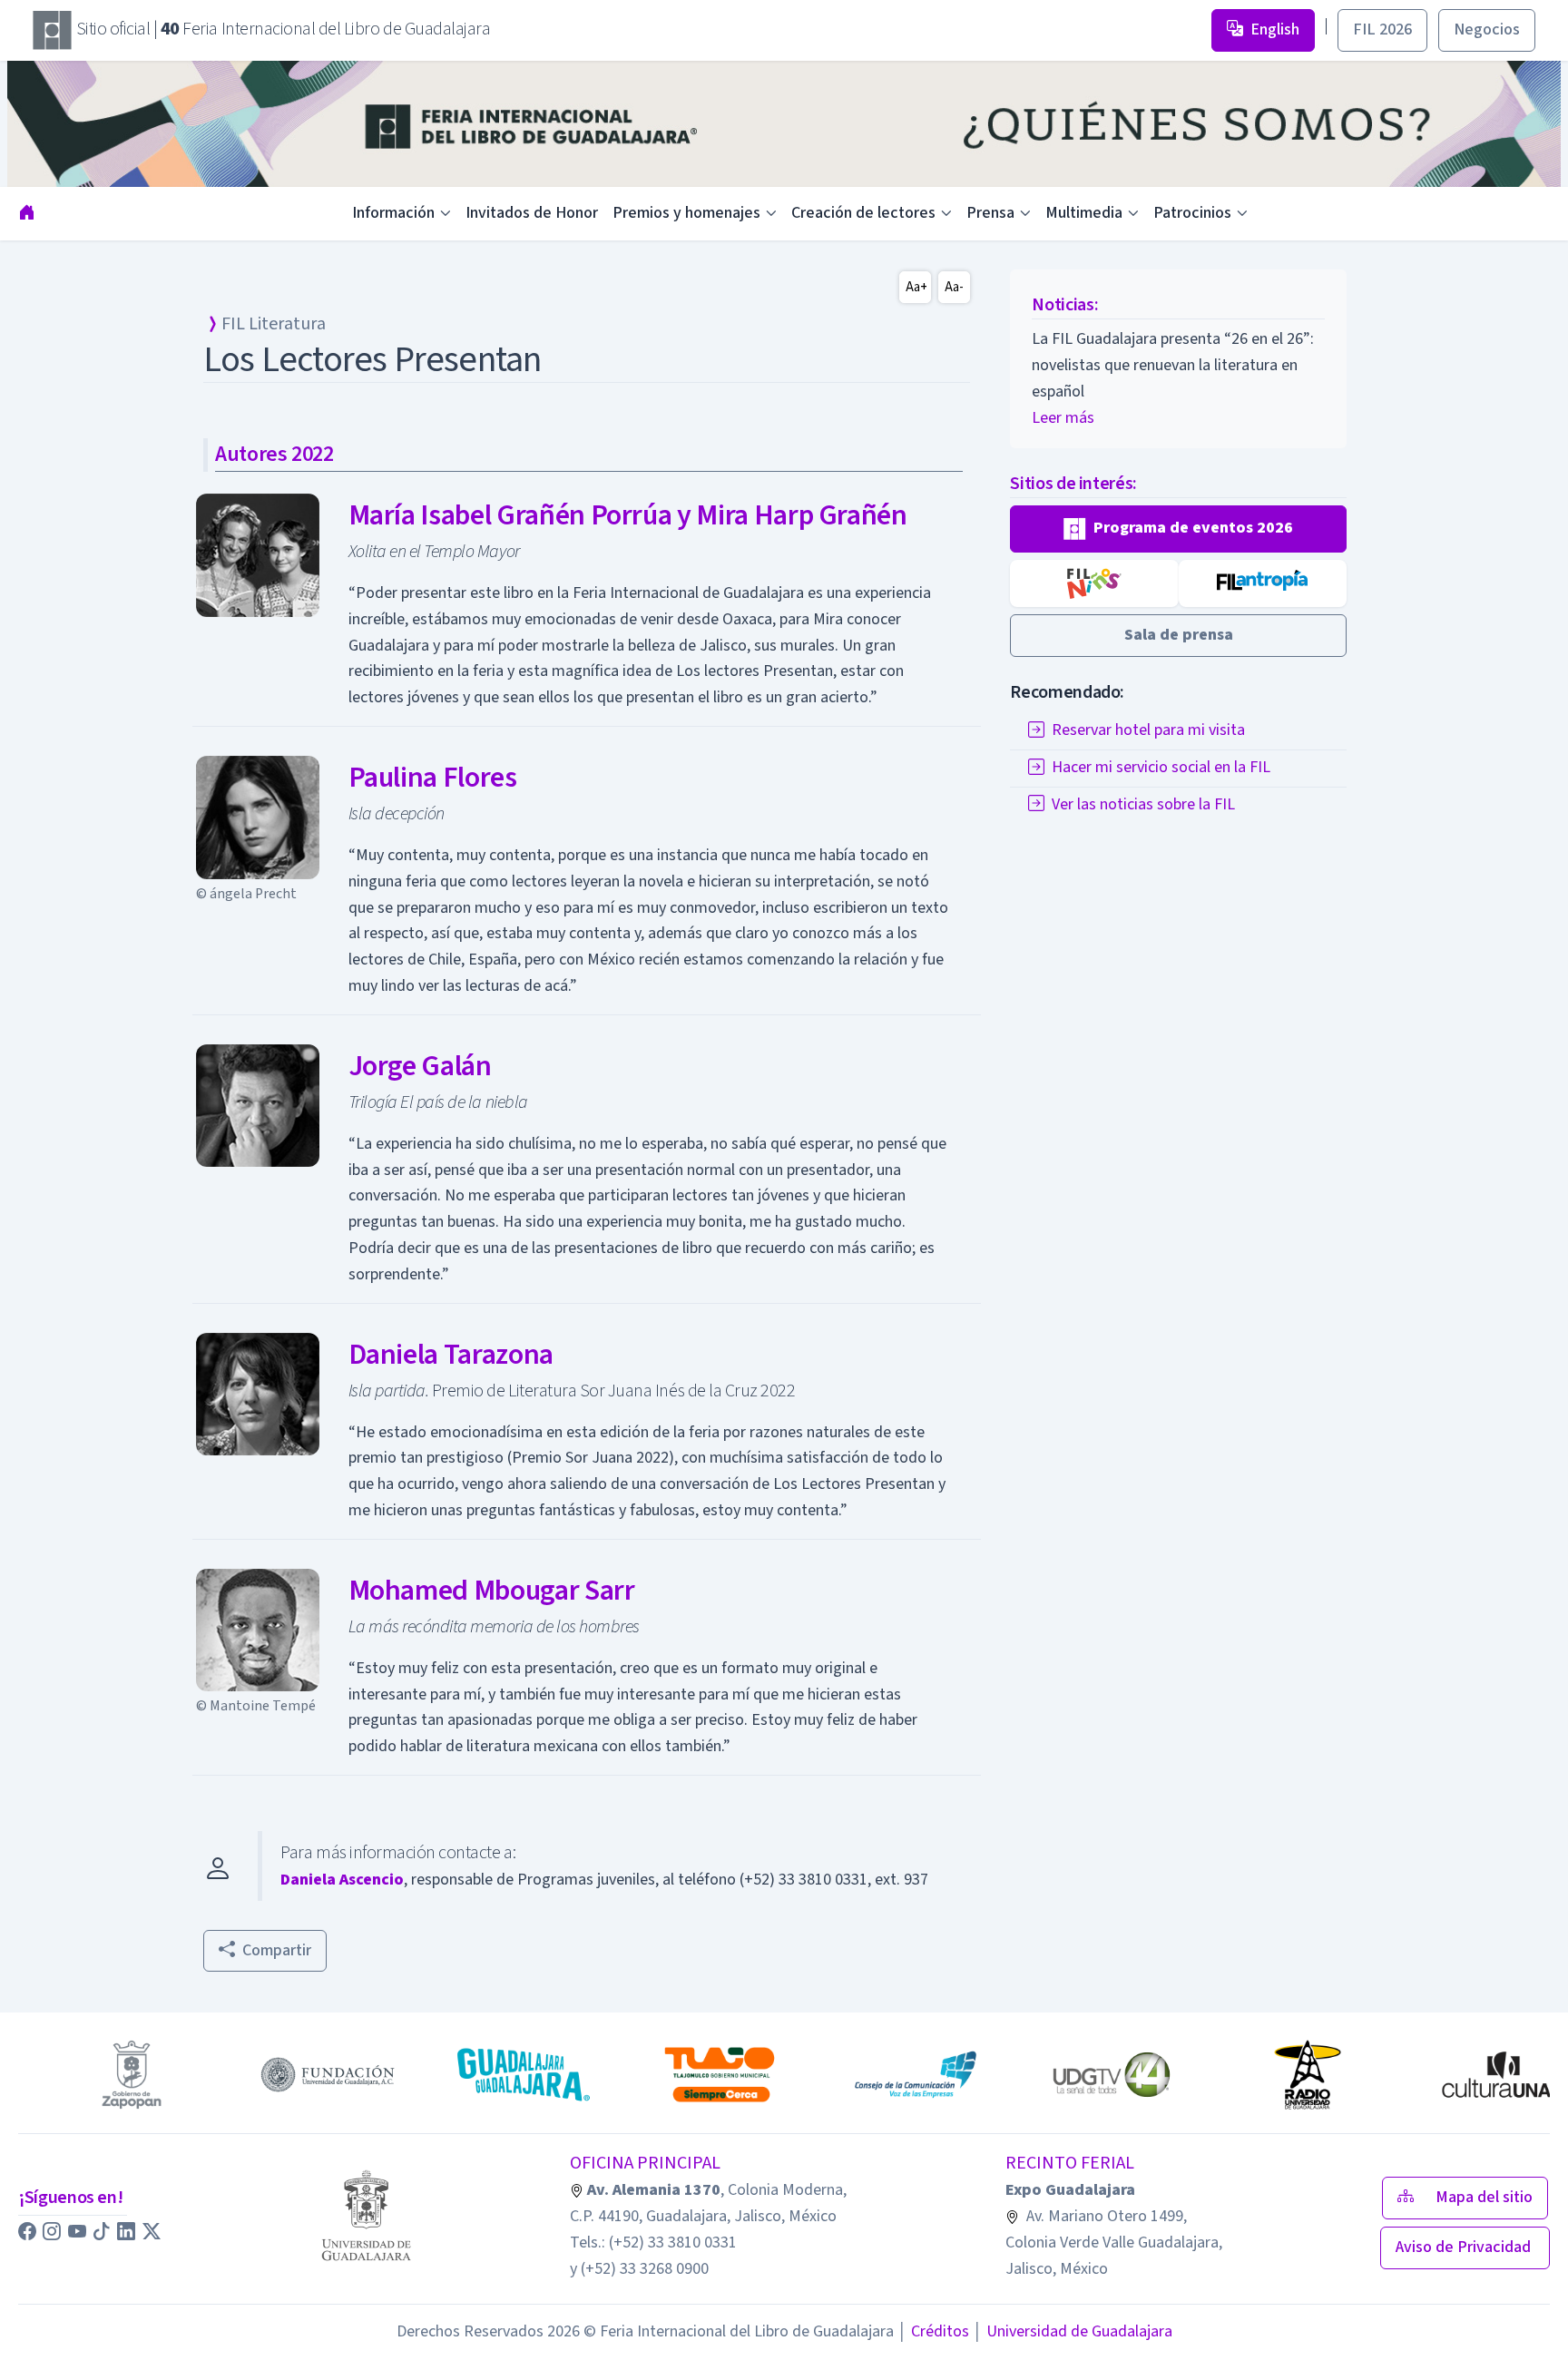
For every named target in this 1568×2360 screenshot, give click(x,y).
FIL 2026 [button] (1382, 29)
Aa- (954, 287)
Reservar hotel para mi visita (1148, 730)
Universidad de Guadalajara (1073, 2331)
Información (393, 213)
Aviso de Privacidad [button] (1465, 2247)
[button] (1178, 529)
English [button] (1275, 29)
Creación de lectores (863, 213)
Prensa (990, 213)
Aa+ (916, 287)
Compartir (277, 1950)
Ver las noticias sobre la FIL (1143, 804)
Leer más (1063, 418)
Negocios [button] (1487, 29)
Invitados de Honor (532, 213)
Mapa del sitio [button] (1484, 2197)
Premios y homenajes (686, 213)
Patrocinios (1192, 213)
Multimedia (1084, 213)
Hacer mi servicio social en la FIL (1161, 767)
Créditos (933, 2331)
